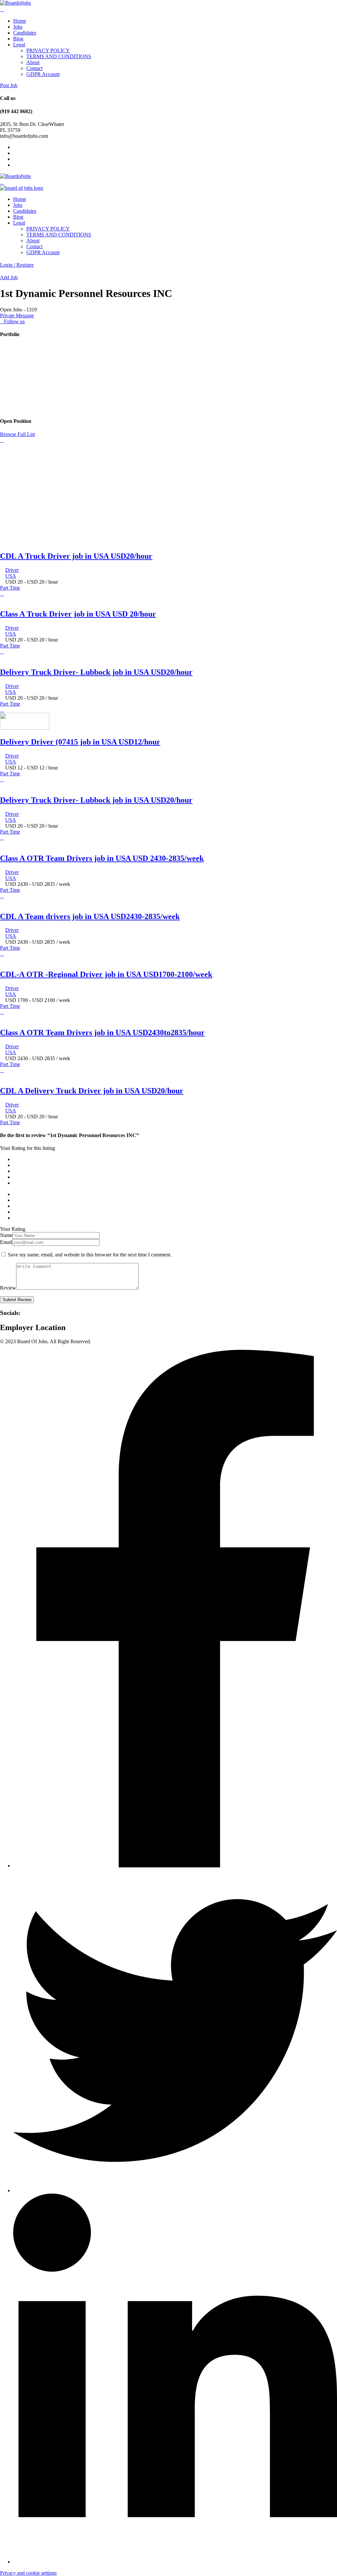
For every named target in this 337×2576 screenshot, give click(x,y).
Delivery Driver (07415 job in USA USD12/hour (80, 742)
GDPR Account (43, 74)
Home (20, 21)
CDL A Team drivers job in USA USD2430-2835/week (90, 916)
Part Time (10, 588)
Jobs (18, 27)
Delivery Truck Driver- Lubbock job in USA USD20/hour (96, 672)
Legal (19, 45)
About (33, 62)
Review (8, 1288)
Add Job (9, 277)
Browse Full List (17, 434)
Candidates (25, 33)
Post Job (9, 85)
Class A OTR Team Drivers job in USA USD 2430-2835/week (102, 858)
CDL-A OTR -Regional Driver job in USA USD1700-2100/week (106, 974)
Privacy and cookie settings (28, 2573)
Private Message (17, 316)
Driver (12, 570)
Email (6, 1242)
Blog (18, 39)
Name (6, 1235)
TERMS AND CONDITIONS (59, 56)
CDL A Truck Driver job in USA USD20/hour (76, 556)
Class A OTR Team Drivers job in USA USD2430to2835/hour (102, 1033)
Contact (34, 68)
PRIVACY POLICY (48, 50)
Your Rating (13, 1229)
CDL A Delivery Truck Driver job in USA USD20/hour (92, 1091)
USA (11, 576)
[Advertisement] (168, 499)
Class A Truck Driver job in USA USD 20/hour (78, 614)
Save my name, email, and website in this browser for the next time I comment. (90, 1255)
